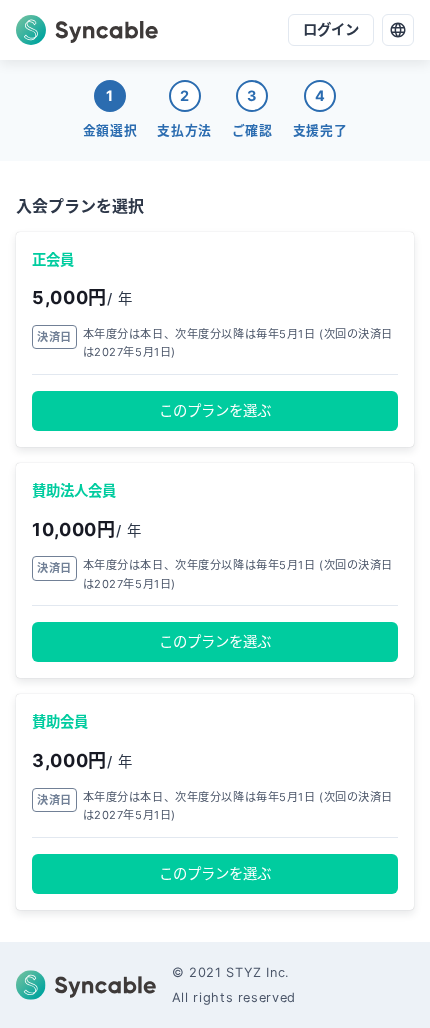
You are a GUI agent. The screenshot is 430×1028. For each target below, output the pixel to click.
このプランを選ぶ (215, 410)
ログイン (331, 29)
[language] (398, 30)
